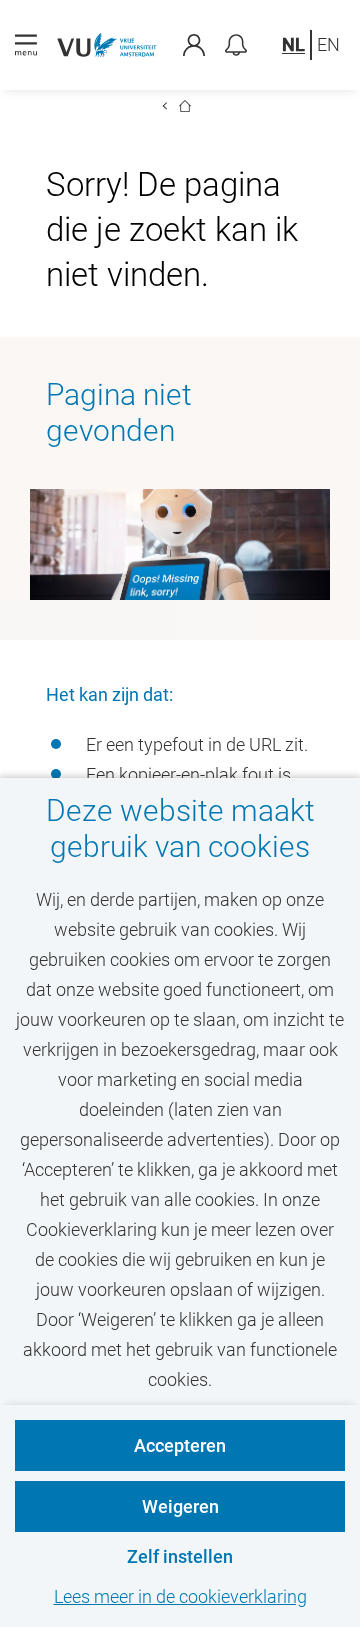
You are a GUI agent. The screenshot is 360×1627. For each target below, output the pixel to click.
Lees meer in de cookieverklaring (180, 1596)
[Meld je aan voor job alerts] (236, 45)
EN (328, 44)
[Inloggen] (204, 45)
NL (293, 44)
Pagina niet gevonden (119, 412)
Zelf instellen (180, 1556)
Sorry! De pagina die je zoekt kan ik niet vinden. (172, 229)
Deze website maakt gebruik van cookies (180, 828)
